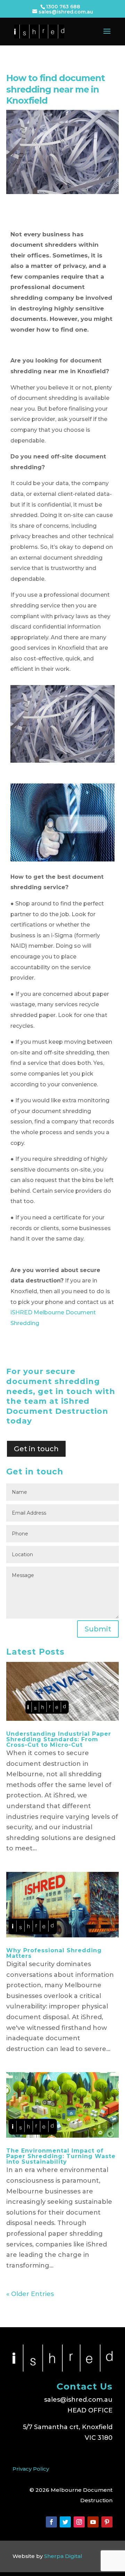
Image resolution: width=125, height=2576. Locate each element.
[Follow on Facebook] (51, 2522)
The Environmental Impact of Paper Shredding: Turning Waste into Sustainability (61, 2156)
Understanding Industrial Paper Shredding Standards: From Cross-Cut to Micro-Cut (59, 1739)
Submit (98, 1629)
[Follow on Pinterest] (107, 2522)
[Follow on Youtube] (93, 2522)
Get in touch (36, 1449)
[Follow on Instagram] (79, 2522)
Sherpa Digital (63, 2556)
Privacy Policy (31, 2469)
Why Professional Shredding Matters (54, 1953)
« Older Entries (30, 2294)
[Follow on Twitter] (65, 2522)
